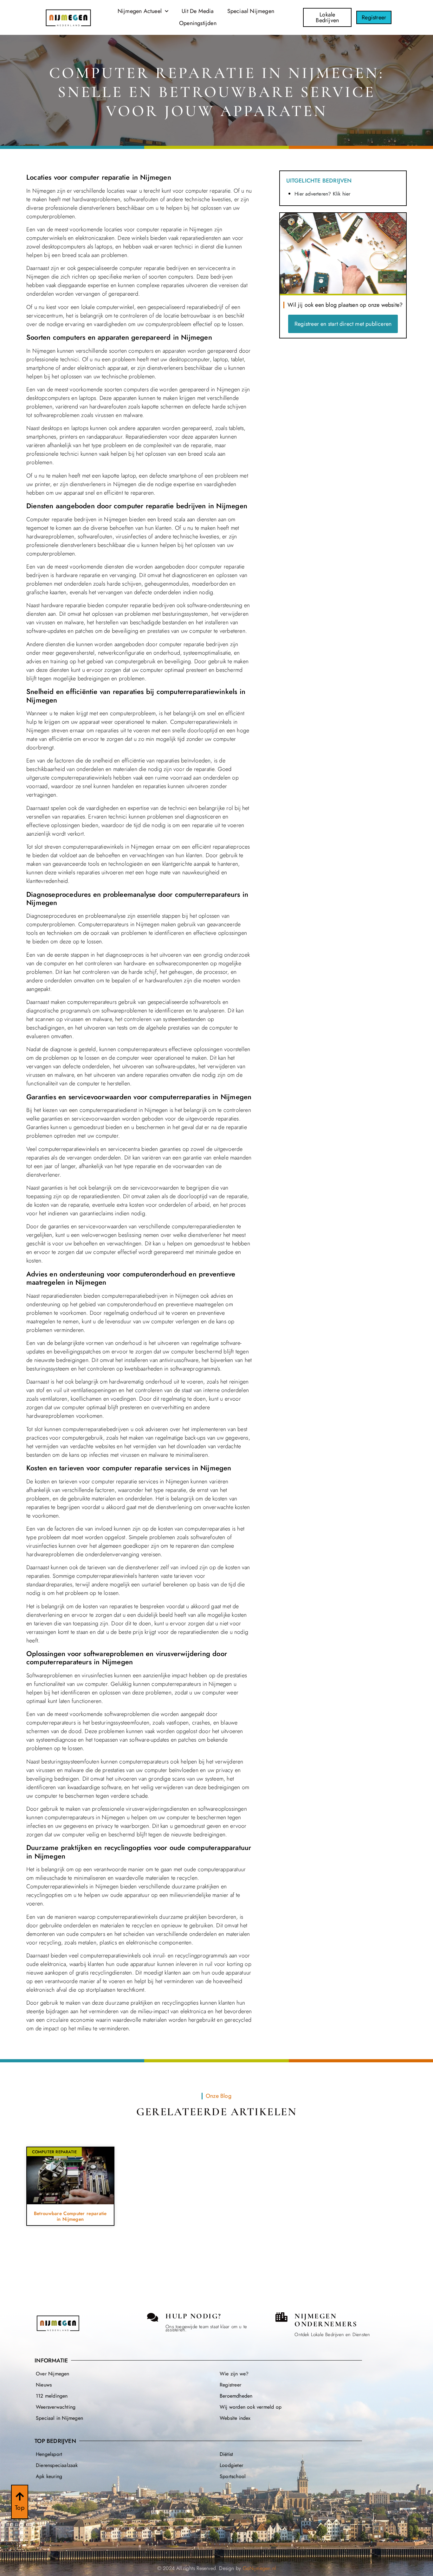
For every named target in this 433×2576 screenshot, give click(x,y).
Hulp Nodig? (194, 2316)
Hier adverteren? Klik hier (322, 194)
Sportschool (233, 2476)
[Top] (20, 2496)
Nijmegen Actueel (140, 11)
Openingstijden (198, 23)
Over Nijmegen (53, 2374)
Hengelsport (49, 2454)
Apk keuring (49, 2476)
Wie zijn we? (234, 2374)
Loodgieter (231, 2465)
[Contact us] (153, 2317)
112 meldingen (52, 2396)
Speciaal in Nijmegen (59, 2418)
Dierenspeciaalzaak (57, 2465)
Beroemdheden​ (236, 2396)
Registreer (230, 2385)
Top (20, 2508)
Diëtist (226, 2454)
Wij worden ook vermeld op (251, 2407)
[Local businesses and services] (281, 2317)
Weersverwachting (56, 2407)
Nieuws (44, 2385)
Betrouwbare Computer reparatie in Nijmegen (70, 2216)
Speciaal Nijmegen (251, 11)
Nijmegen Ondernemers (326, 2320)
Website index (235, 2418)
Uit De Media (198, 11)
